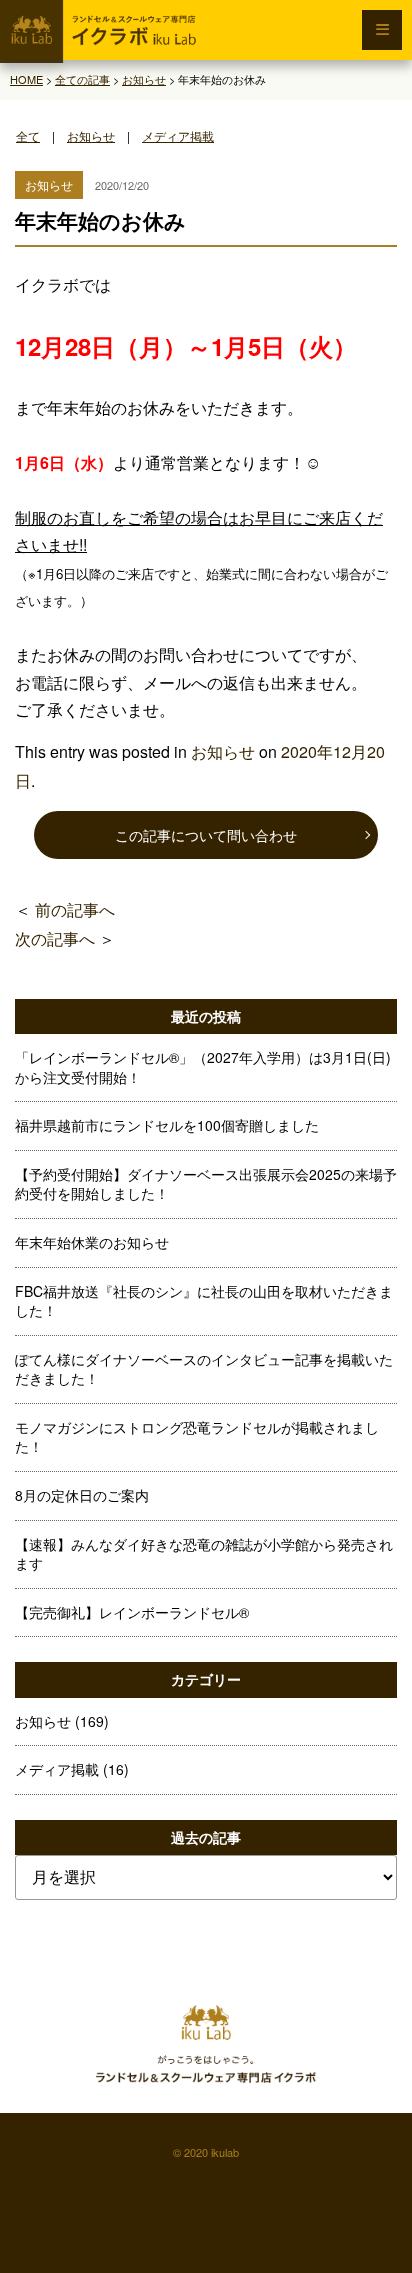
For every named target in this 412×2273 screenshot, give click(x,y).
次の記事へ (55, 938)
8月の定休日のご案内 (82, 1495)
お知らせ (91, 135)
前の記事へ (75, 909)
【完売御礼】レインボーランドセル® (132, 1612)
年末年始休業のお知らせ (92, 1242)
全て (28, 135)
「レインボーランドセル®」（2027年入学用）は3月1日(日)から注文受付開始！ (203, 1067)
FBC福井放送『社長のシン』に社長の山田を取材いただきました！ (204, 1301)
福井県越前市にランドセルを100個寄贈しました (167, 1125)
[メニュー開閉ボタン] (382, 30)
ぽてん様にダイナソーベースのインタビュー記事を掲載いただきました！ (204, 1369)
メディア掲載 (178, 135)
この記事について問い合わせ (206, 835)
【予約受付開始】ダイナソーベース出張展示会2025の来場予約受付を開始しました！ (206, 1184)
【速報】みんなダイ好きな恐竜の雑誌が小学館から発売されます (204, 1554)
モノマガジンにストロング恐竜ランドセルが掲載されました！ (197, 1437)
